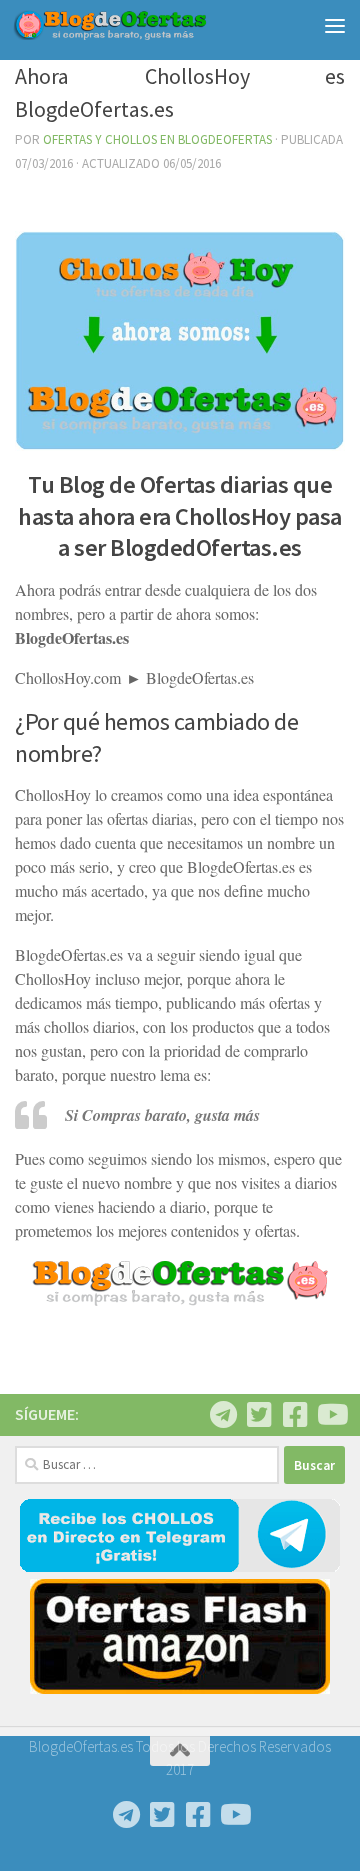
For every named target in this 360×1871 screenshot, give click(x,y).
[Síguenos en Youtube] (331, 1415)
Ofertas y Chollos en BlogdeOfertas (157, 139)
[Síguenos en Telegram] (223, 1415)
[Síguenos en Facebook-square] (295, 1415)
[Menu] (335, 25)
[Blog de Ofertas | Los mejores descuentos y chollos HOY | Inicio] (142, 25)
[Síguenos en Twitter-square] (259, 1415)
